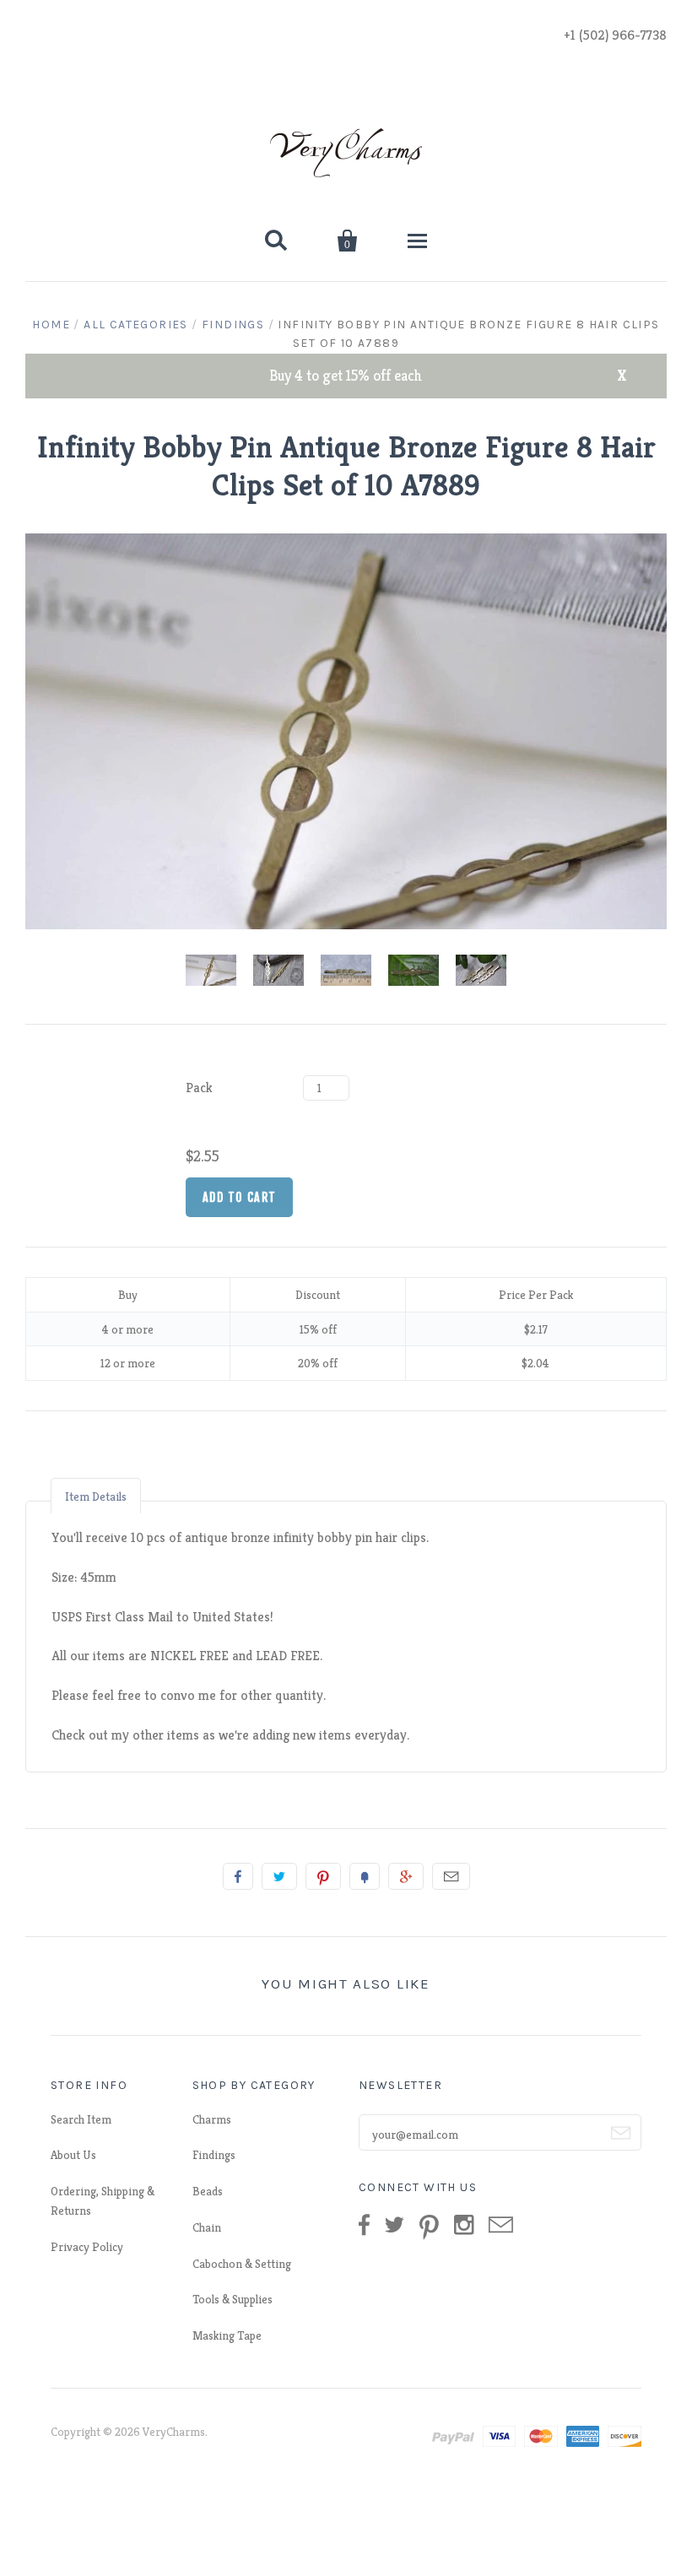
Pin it (323, 1876)
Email (451, 1876)
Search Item (81, 2119)
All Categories (136, 325)
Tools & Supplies (232, 2299)
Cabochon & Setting (242, 2264)
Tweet (279, 1876)
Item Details (96, 1496)
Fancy (365, 1876)
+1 (406, 1876)
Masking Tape (227, 2335)
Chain (207, 2227)
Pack (199, 1088)
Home (51, 325)
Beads (208, 2191)
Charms (212, 2119)
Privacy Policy (87, 2247)
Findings (233, 325)
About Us (73, 2155)
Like (238, 1876)
